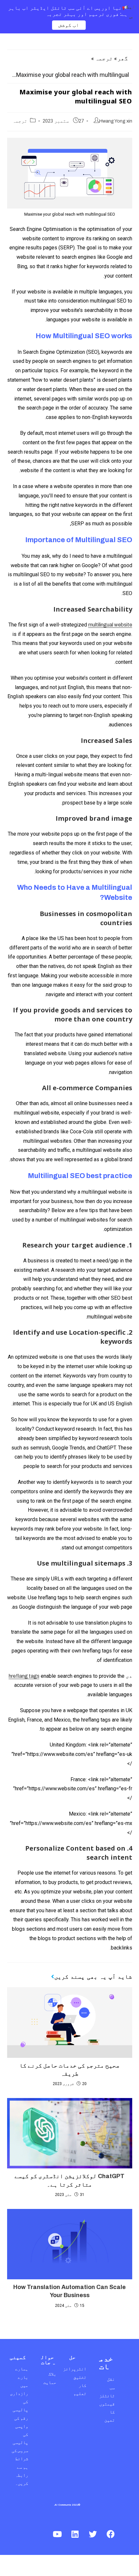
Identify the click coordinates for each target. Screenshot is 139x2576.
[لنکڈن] (75, 2534)
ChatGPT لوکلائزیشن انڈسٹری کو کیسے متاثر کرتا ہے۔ (69, 2180)
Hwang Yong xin (116, 121)
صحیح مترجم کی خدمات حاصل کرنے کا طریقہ (69, 2070)
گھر (123, 58)
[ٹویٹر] (93, 2534)
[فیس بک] (111, 2534)
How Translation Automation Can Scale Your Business (69, 2291)
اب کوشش (69, 25)
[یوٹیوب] (57, 2534)
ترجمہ (104, 58)
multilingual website (110, 625)
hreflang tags (24, 1676)
